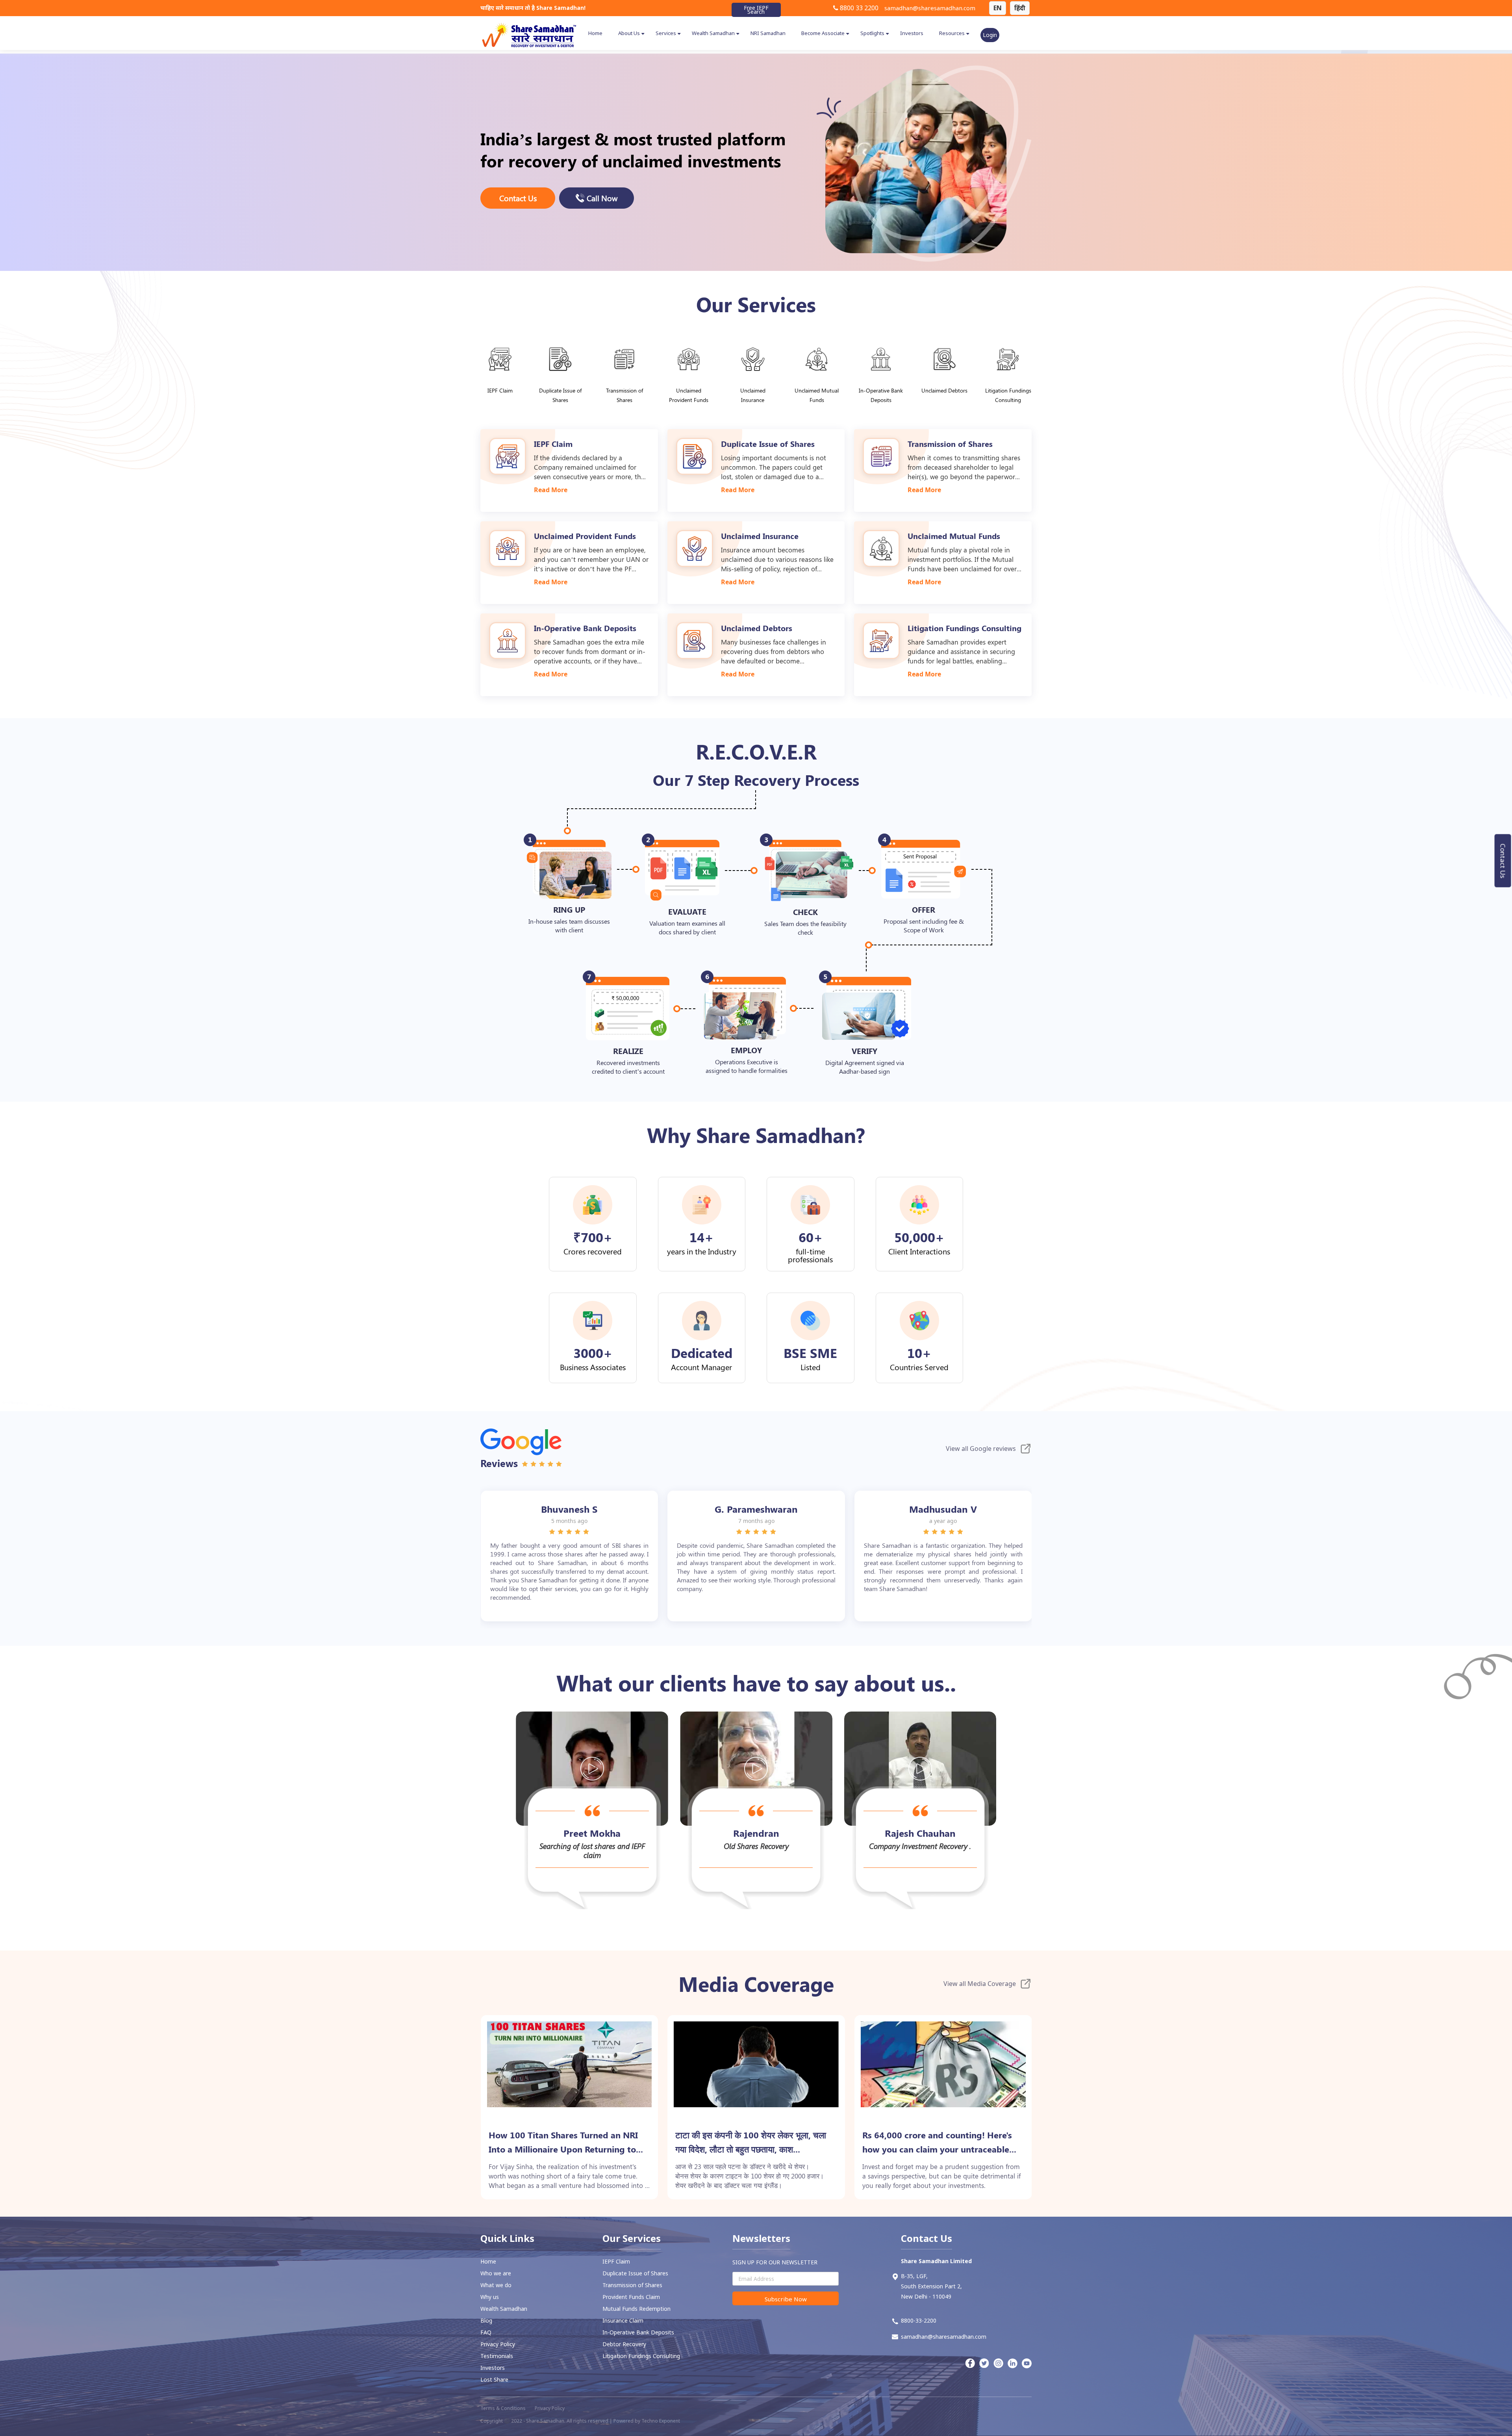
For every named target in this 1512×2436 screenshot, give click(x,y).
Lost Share (494, 2379)
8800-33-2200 (919, 2320)
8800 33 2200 (858, 8)
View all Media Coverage (980, 1984)
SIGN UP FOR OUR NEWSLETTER (775, 2262)
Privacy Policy (498, 2344)
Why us (490, 2297)
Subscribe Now (786, 2299)
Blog (486, 2320)
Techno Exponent (661, 2421)
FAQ (486, 2332)
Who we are (496, 2273)
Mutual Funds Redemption (636, 2309)
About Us (629, 33)
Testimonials (497, 2356)
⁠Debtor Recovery (624, 2344)
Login (990, 35)
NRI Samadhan (768, 33)
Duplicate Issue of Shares (635, 2273)
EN (998, 8)
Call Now (602, 198)
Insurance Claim (623, 2320)
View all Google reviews (981, 1449)
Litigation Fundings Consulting (641, 2356)
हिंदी (1020, 8)
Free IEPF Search (756, 10)
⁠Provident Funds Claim (631, 2297)
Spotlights (872, 33)
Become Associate (823, 33)
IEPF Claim (616, 2261)
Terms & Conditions (503, 2408)
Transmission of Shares (632, 2285)
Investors (912, 33)
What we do (496, 2285)
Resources (952, 33)
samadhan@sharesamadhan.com (930, 8)
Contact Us (1503, 861)
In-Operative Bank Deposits (638, 2332)
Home (595, 33)
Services (666, 33)
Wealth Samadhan (713, 33)
